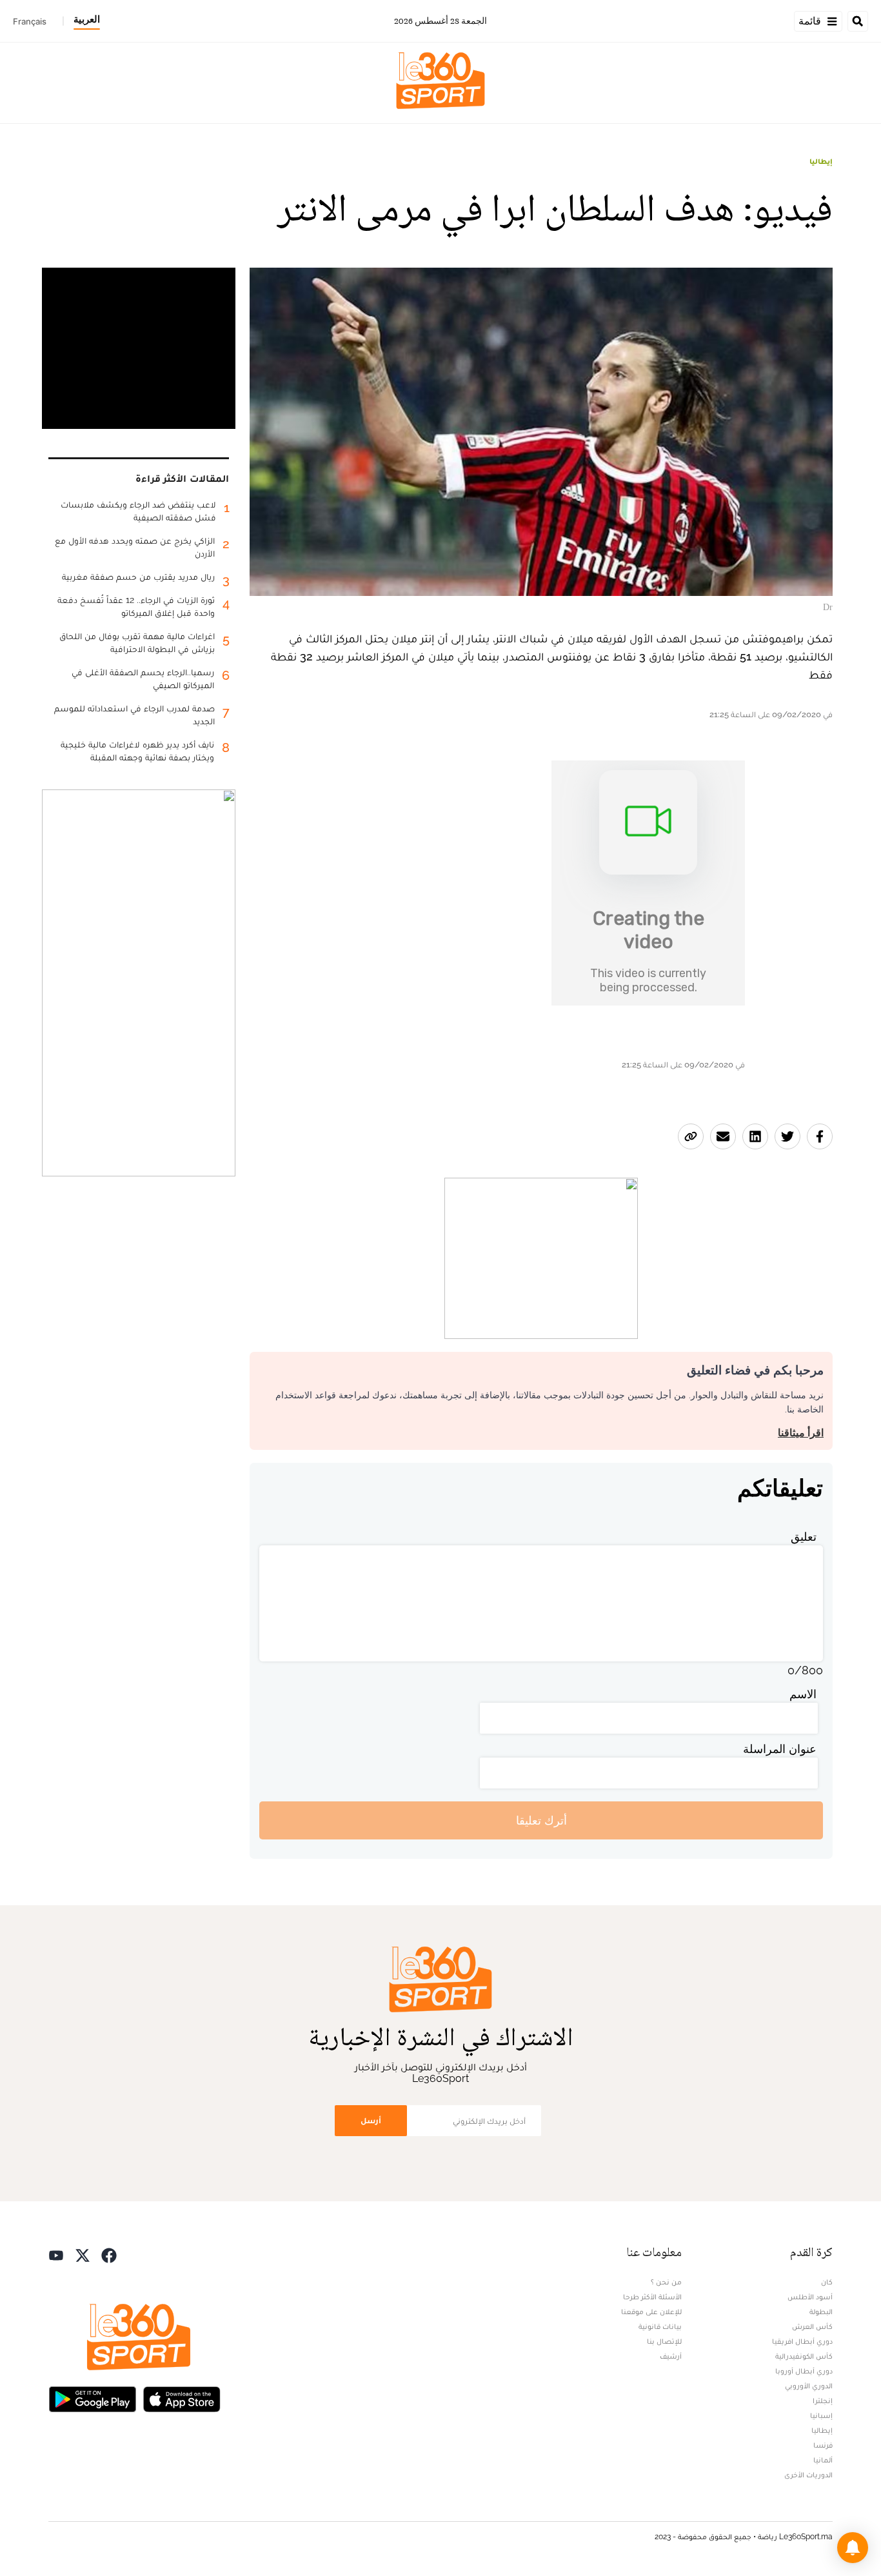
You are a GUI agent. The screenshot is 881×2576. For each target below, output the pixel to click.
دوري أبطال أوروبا (804, 2371)
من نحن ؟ (666, 2282)
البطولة (821, 2312)
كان (827, 2282)
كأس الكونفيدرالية (804, 2356)
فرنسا (823, 2445)
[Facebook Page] (109, 2254)
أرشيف (671, 2356)
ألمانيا (823, 2460)
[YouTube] (56, 2254)
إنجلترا (823, 2401)
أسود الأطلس (810, 2297)
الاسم (803, 1694)
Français (30, 21)
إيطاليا (821, 161)
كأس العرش (812, 2326)
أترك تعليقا (541, 1820)
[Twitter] (83, 2254)
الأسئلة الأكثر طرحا (652, 2297)
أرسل (371, 2120)
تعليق (804, 1537)
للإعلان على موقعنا (651, 2312)
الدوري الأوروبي (809, 2386)
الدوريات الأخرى (808, 2475)
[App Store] (182, 2398)
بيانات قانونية (660, 2326)
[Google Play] (92, 2398)
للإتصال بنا (664, 2341)
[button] (853, 2548)
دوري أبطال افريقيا (802, 2341)
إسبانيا (821, 2415)
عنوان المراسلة (780, 1749)
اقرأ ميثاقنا (801, 1433)
